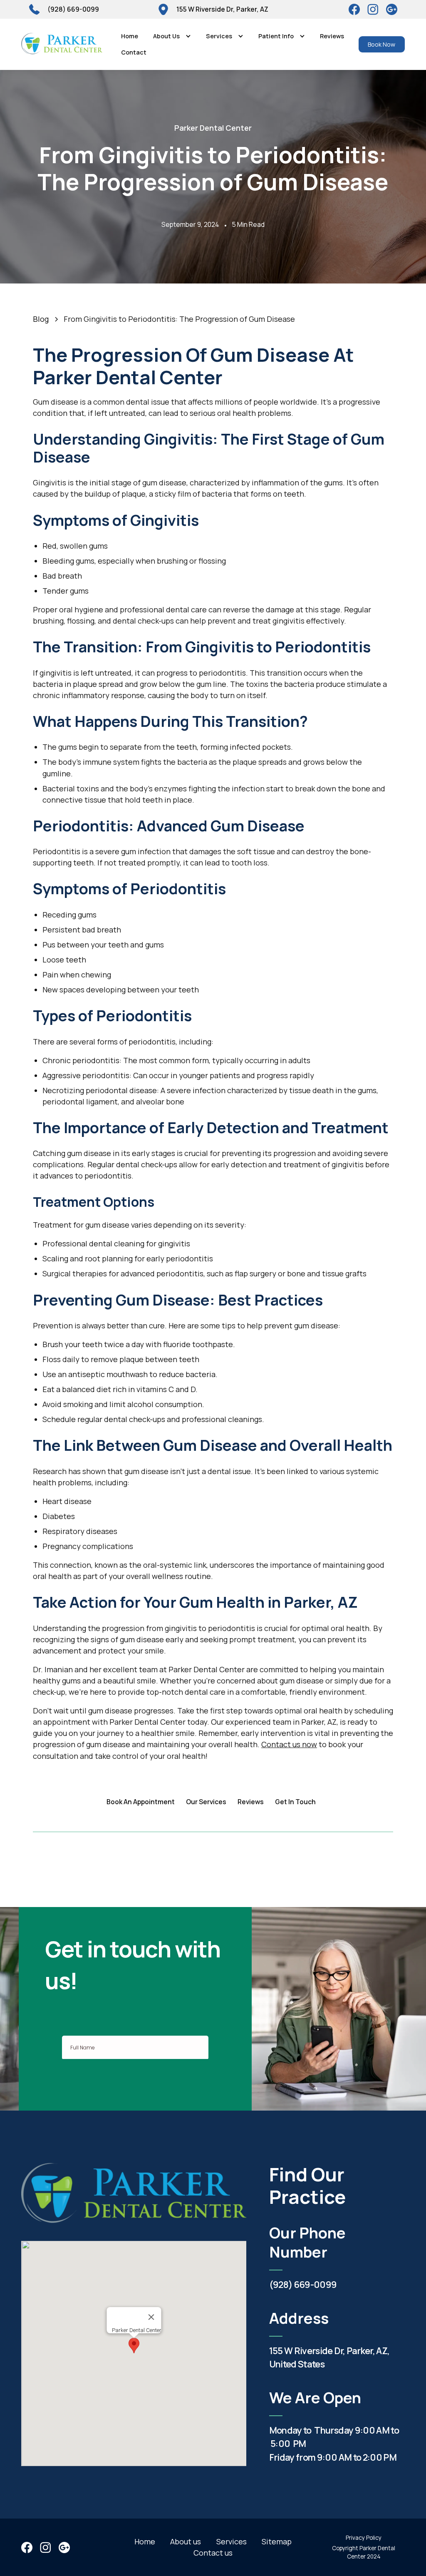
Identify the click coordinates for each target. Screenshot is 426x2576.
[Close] (151, 2317)
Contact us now (289, 1744)
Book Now (381, 44)
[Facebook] (354, 9)
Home (130, 36)
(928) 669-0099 (303, 2284)
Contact (134, 52)
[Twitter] (373, 9)
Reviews (332, 36)
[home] (62, 44)
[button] (172, 36)
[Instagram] (392, 9)
